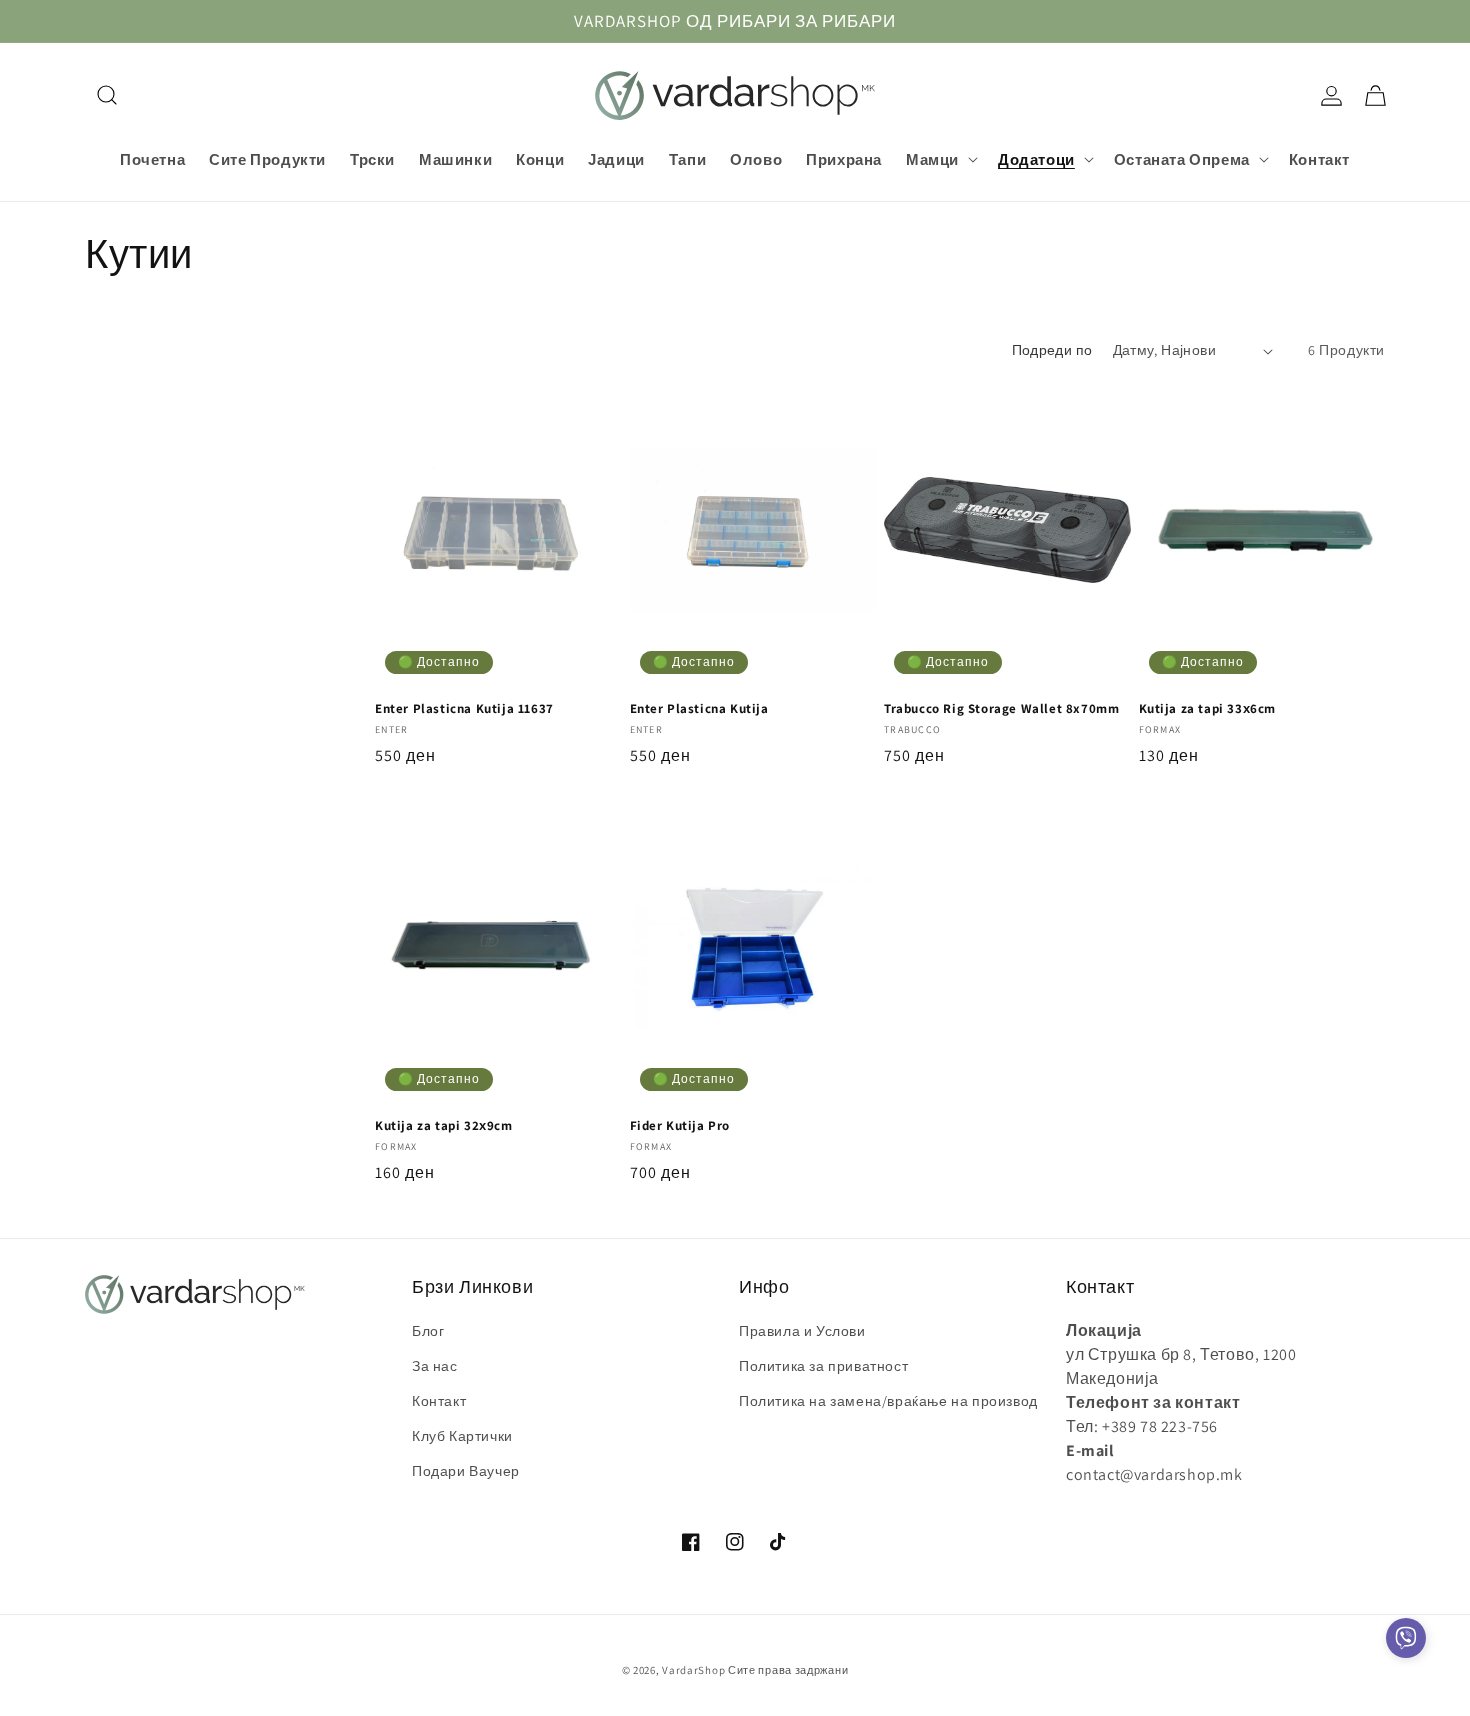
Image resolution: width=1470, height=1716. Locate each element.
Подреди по (1052, 350)
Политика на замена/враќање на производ (888, 1401)
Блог (428, 1331)
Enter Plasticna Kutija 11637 (464, 709)
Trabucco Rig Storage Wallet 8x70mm (1001, 709)
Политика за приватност (823, 1366)
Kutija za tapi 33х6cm (1208, 709)
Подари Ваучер (466, 1471)
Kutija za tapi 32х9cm (444, 1126)
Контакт (439, 1401)
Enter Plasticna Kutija (699, 709)
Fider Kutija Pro (680, 1126)
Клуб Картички (462, 1436)
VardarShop (693, 1670)
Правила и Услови (802, 1331)
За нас (435, 1366)
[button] (107, 95)
